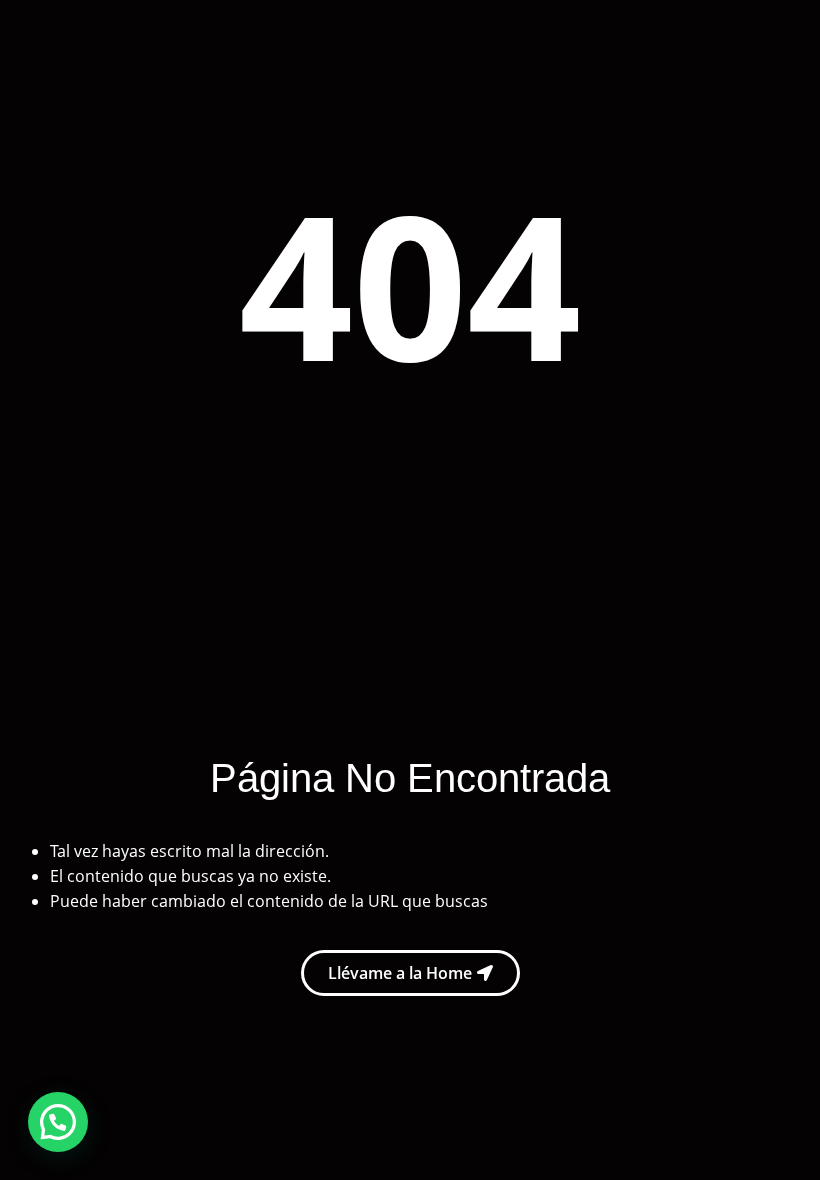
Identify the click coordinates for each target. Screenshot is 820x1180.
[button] (58, 1122)
